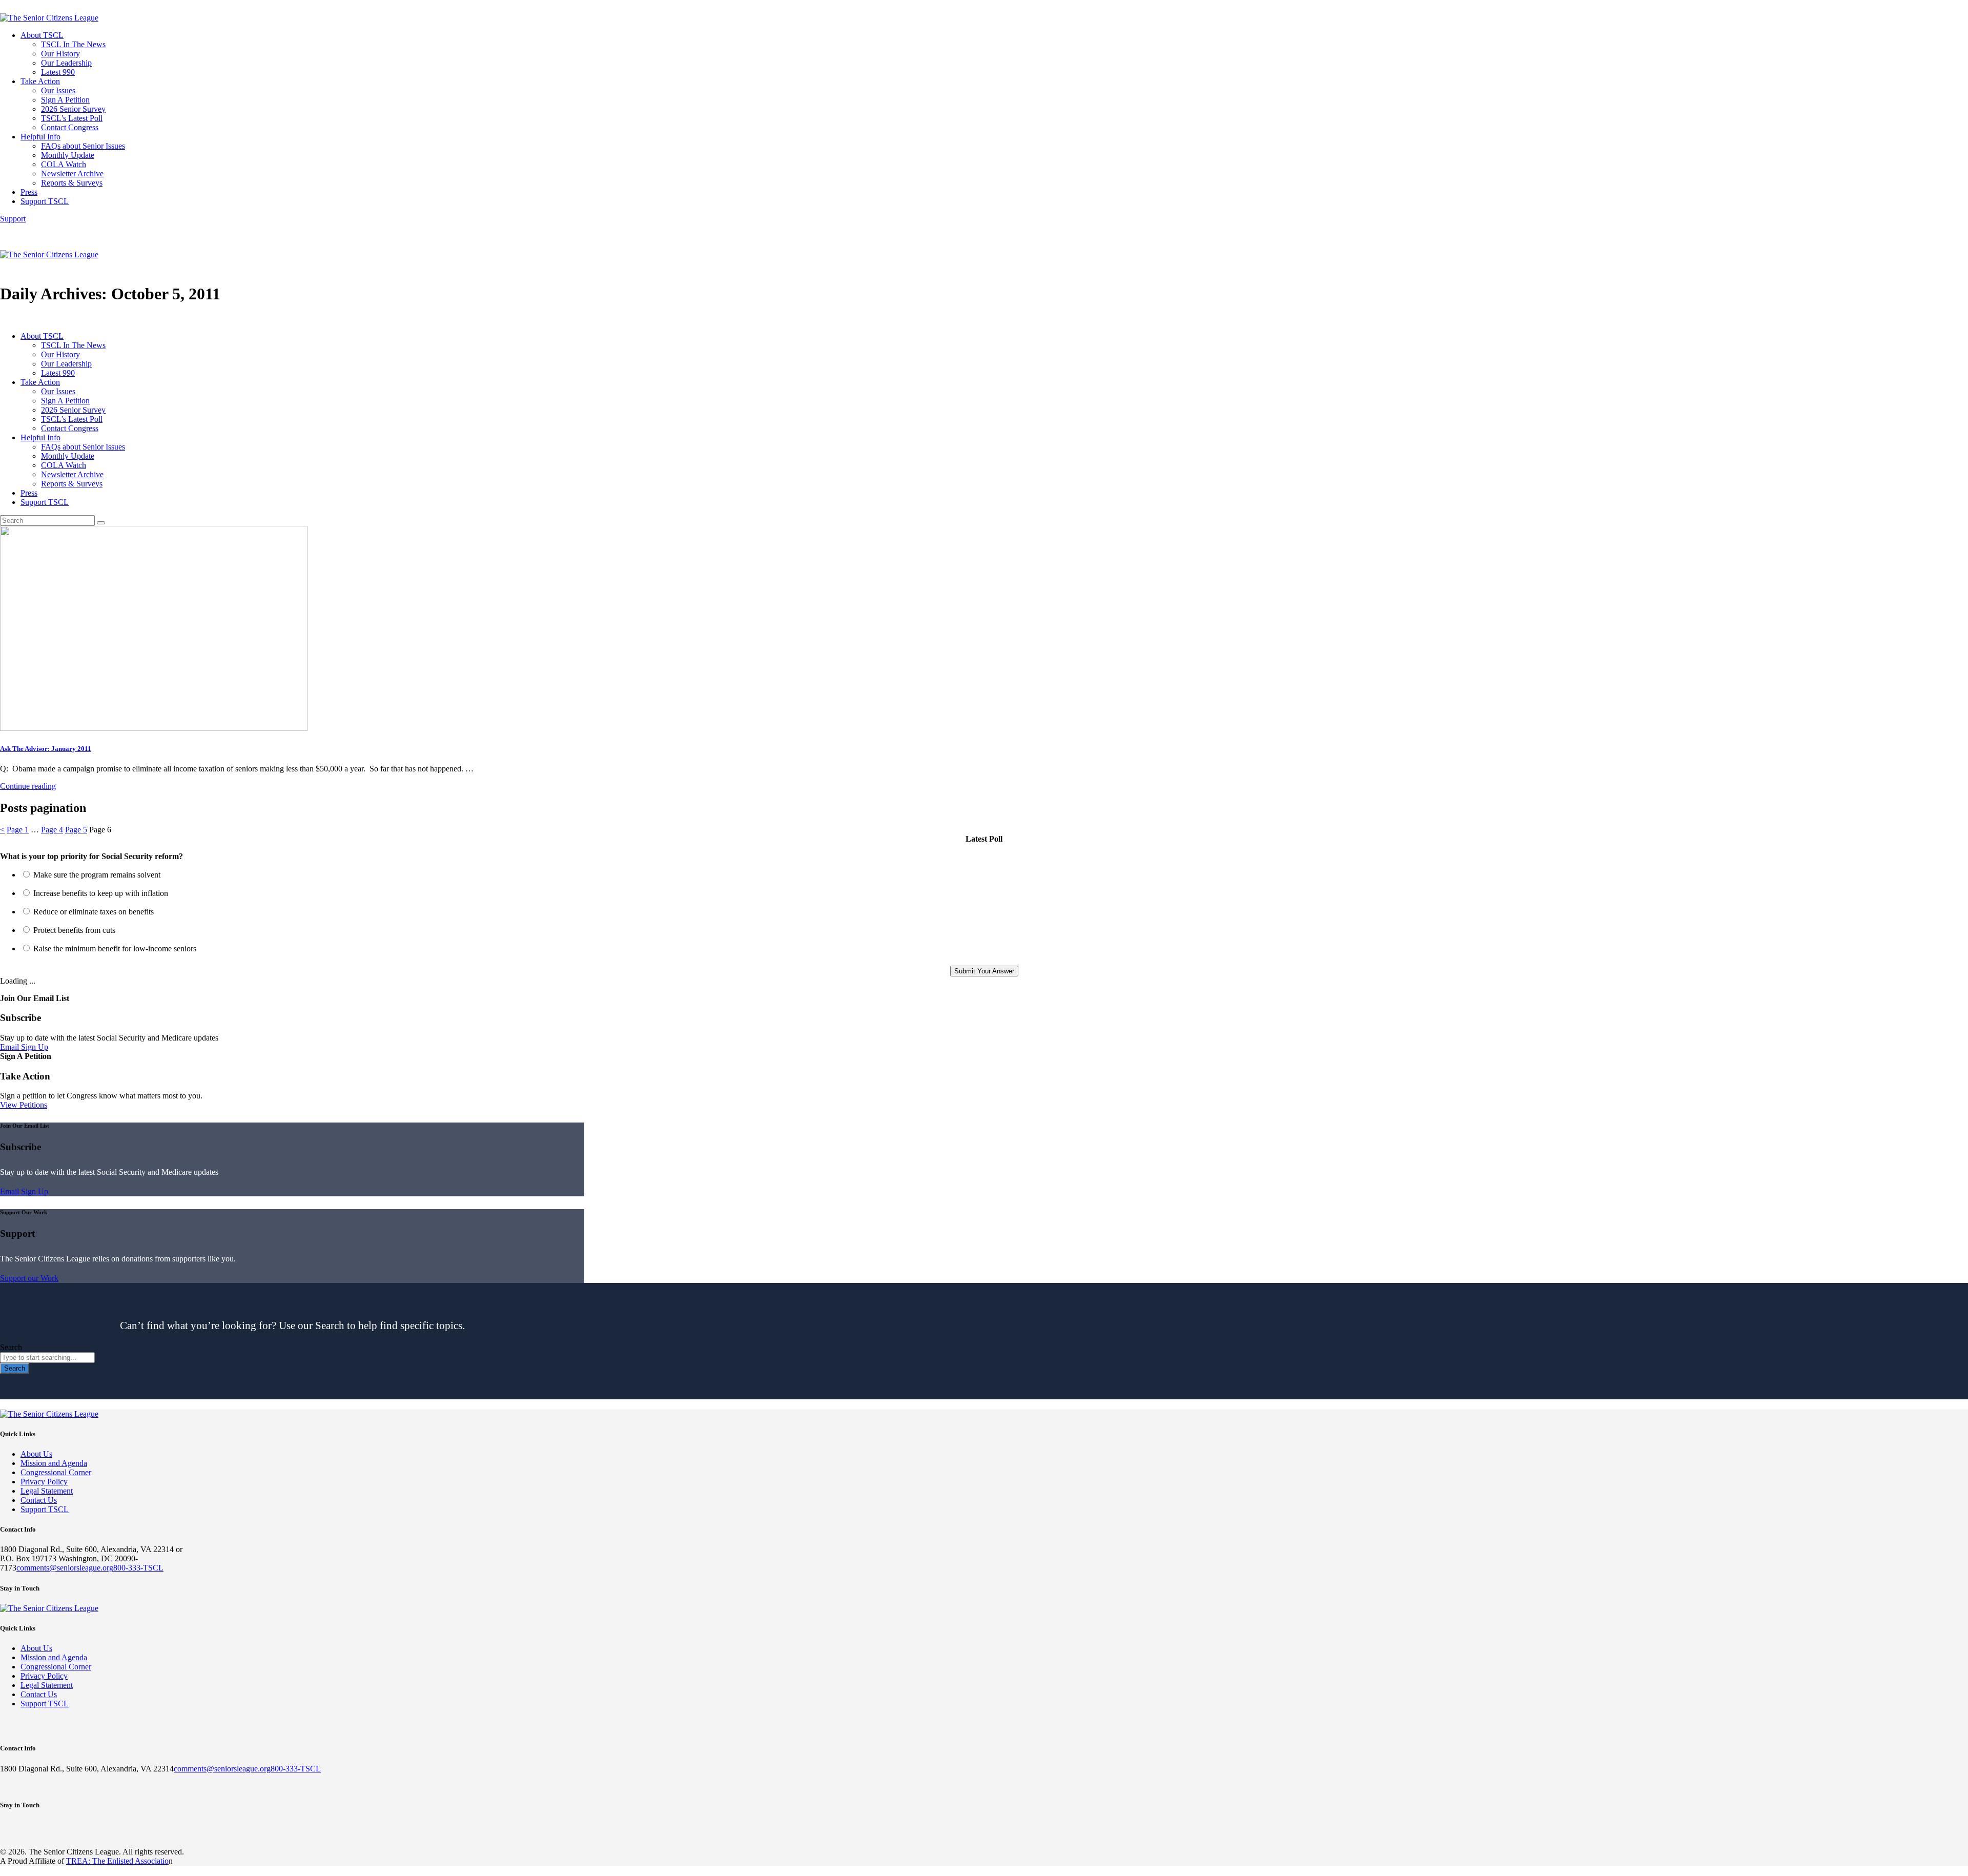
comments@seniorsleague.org (65, 1568)
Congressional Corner (56, 1472)
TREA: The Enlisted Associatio (117, 1861)
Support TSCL (45, 1509)
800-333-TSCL (138, 1568)
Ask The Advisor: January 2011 (46, 749)
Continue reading (28, 786)
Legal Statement (47, 1491)
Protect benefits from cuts (74, 930)
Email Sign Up (24, 1047)
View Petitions (24, 1105)
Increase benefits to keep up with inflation (101, 893)
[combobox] (47, 1358)
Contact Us (39, 1500)
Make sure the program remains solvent (97, 875)
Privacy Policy (44, 1482)
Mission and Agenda (54, 1463)
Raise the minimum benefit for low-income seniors (115, 949)
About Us (36, 1454)
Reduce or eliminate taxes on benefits (94, 912)
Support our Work (29, 1278)
